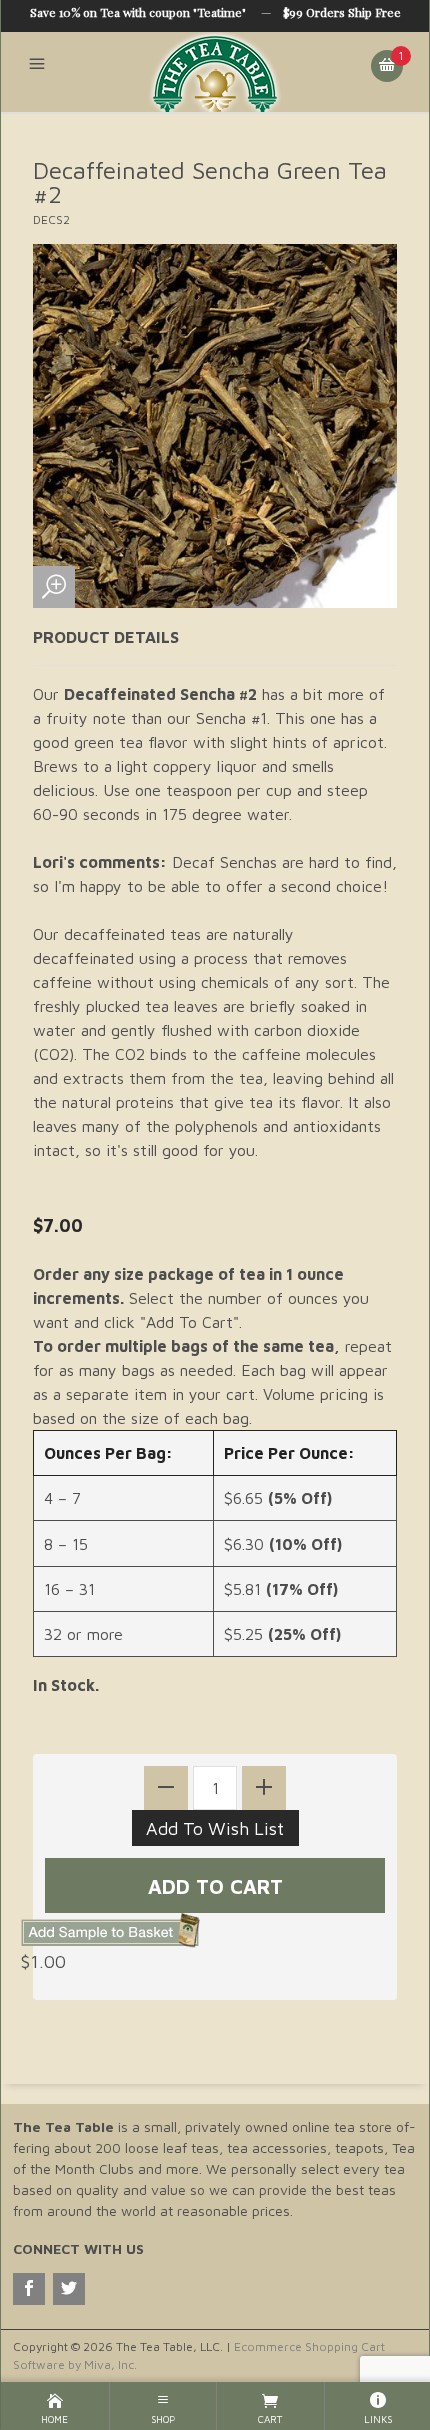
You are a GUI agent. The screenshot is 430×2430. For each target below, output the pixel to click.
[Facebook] (29, 2289)
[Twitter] (69, 2289)
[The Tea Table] (215, 72)
